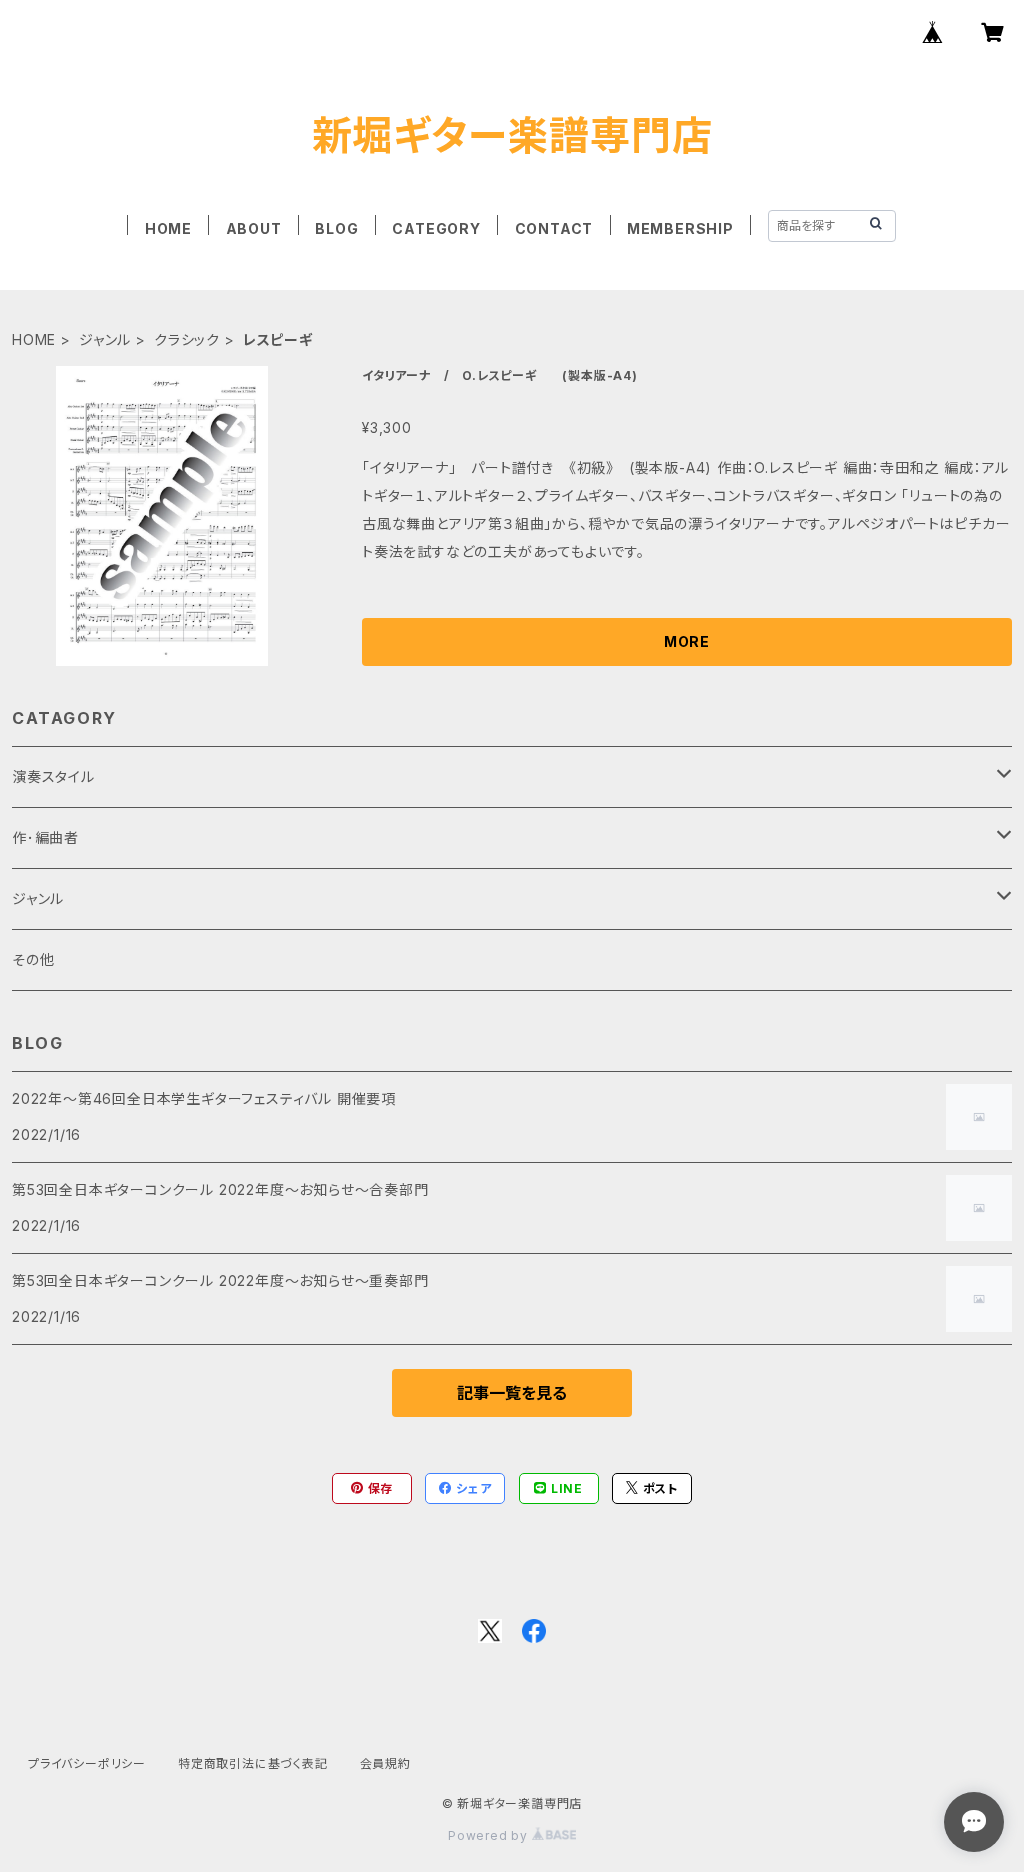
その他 (33, 959)
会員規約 (385, 1763)
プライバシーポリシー (87, 1763)
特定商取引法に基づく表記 (253, 1763)
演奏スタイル (53, 776)
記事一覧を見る (512, 1393)
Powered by (490, 1835)
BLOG (336, 228)
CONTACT (554, 228)
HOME (168, 228)
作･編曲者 (45, 837)
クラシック (187, 339)
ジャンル (105, 339)
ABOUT (254, 228)
